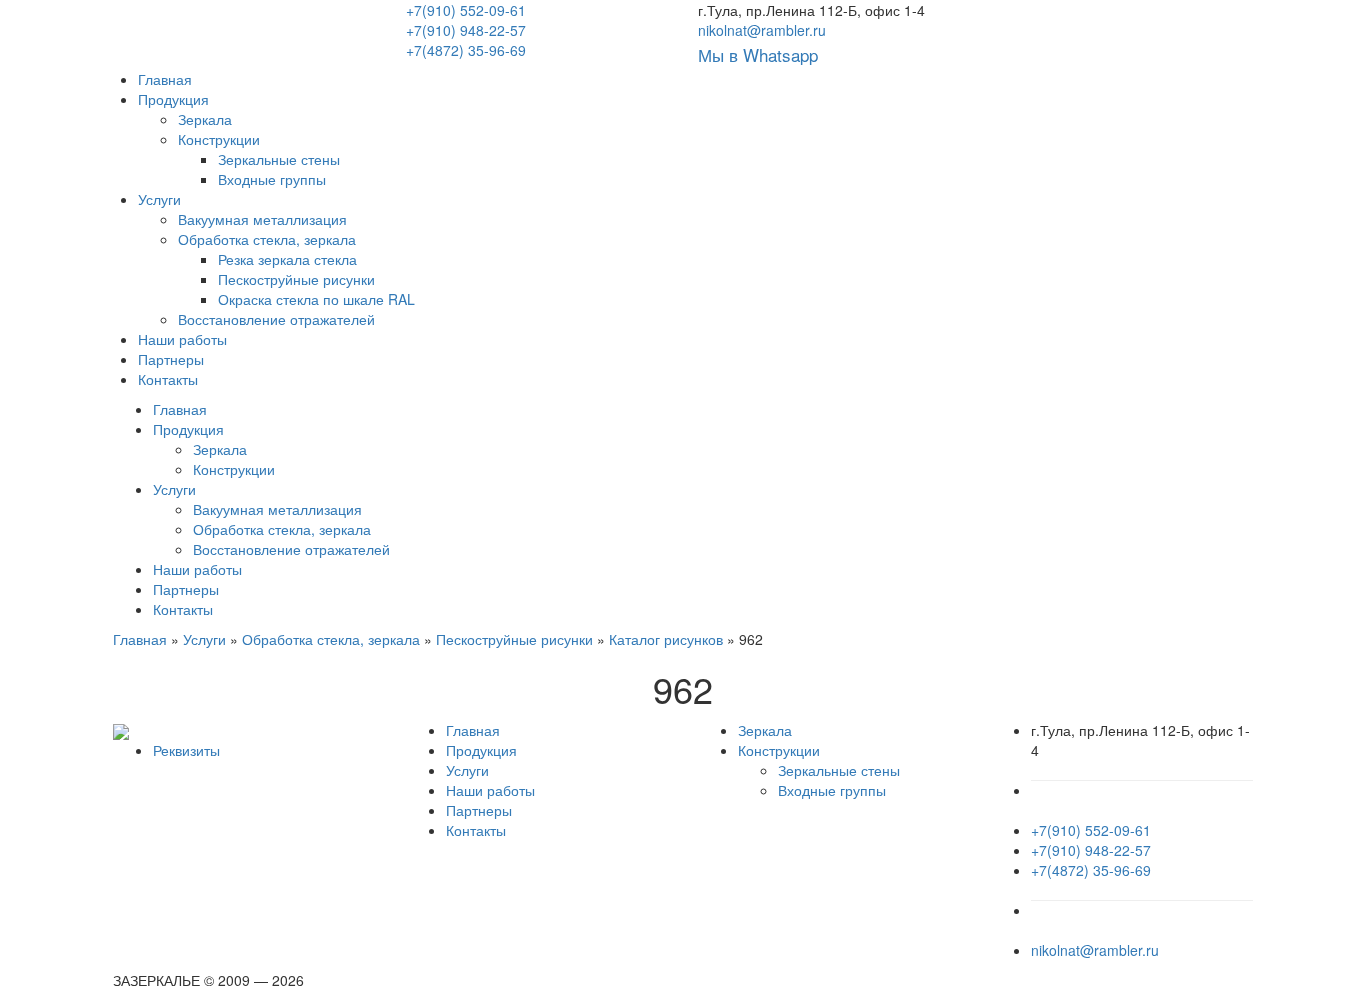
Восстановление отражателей (276, 319)
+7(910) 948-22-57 (466, 30)
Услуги (159, 199)
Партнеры (171, 359)
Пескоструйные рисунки (296, 279)
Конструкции (219, 139)
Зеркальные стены (279, 159)
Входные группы (272, 179)
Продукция (173, 99)
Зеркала (205, 119)
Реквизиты (186, 750)
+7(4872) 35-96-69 (466, 50)
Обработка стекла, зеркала (267, 239)
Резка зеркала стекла (287, 259)
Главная (165, 79)
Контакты (168, 379)
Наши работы (182, 339)
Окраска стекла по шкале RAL (316, 299)
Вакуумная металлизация (262, 219)
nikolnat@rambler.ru (762, 30)
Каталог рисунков (666, 639)
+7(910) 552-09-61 (466, 10)
